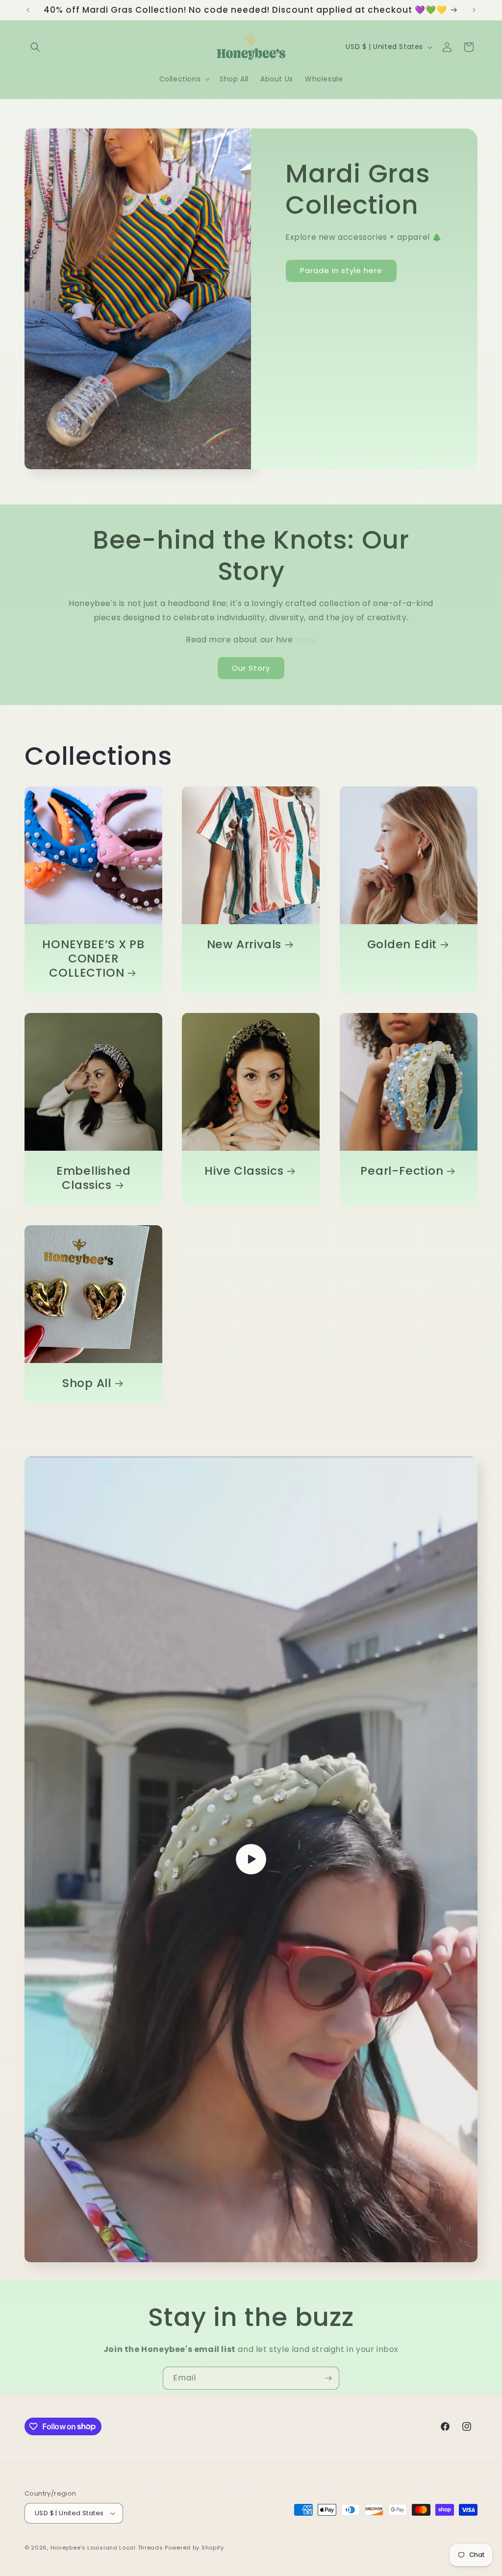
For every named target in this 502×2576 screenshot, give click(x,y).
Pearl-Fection (402, 1171)
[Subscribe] (328, 2378)
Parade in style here (341, 270)
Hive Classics (244, 1171)
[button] (35, 47)
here (305, 640)
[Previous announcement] (28, 10)
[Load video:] (251, 1859)
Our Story (251, 668)
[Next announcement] (474, 10)
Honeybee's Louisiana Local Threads (108, 2548)
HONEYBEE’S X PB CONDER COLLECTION (93, 959)
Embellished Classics (94, 1178)
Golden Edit (402, 945)
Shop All (87, 1383)
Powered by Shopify (194, 2548)
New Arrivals (244, 945)
